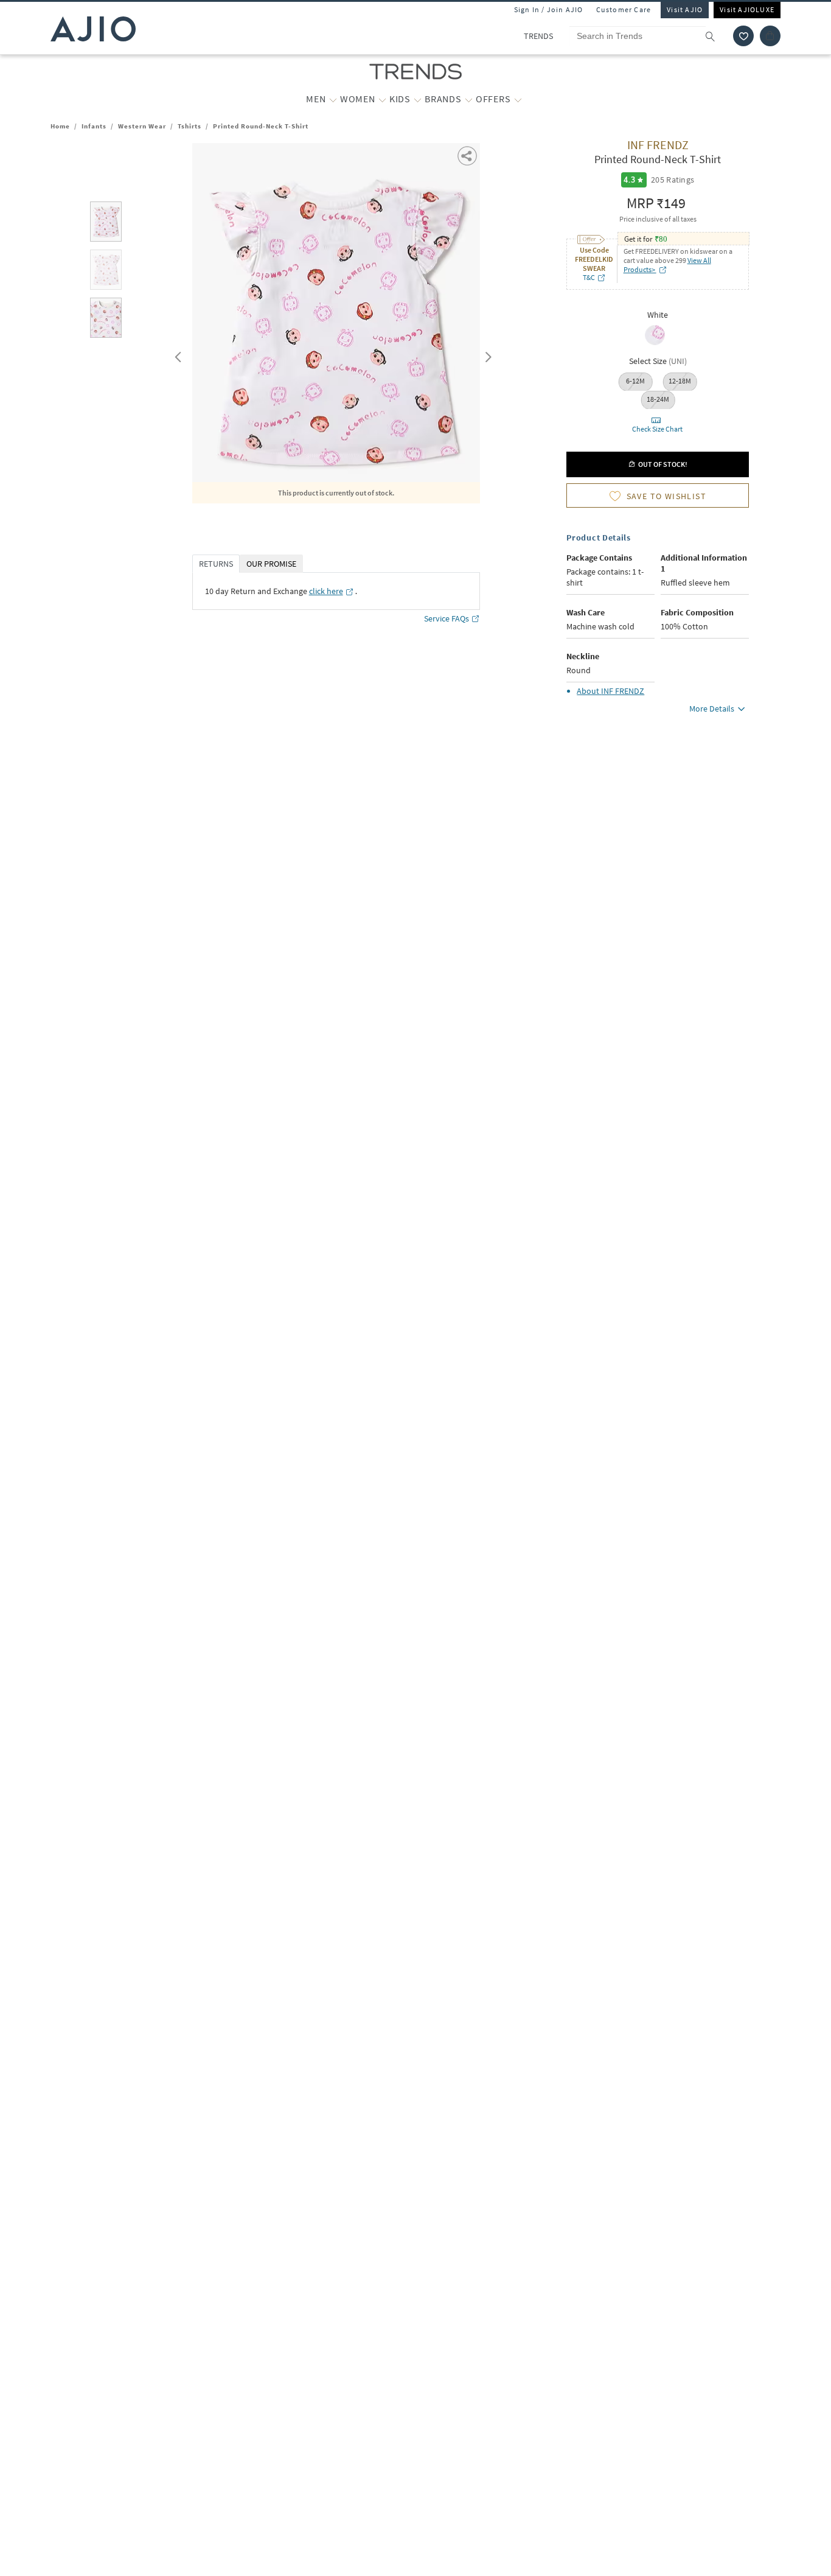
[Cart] (770, 36)
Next (486, 354)
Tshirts (189, 126)
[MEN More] (333, 99)
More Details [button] (712, 709)
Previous (176, 354)
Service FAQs (447, 618)
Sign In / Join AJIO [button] (549, 9)
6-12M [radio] (635, 381)
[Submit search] (716, 36)
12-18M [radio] (680, 381)
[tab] (106, 224)
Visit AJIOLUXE (747, 9)
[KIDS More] (418, 99)
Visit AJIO (685, 9)
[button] (743, 36)
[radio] (655, 344)
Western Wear (142, 126)
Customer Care (624, 9)
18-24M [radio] (658, 399)
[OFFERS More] (518, 99)
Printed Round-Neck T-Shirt (261, 126)
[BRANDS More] (469, 99)
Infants (94, 126)
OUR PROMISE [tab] (271, 564)
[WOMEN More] (382, 99)
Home (60, 126)
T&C (589, 277)
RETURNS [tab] (216, 564)
